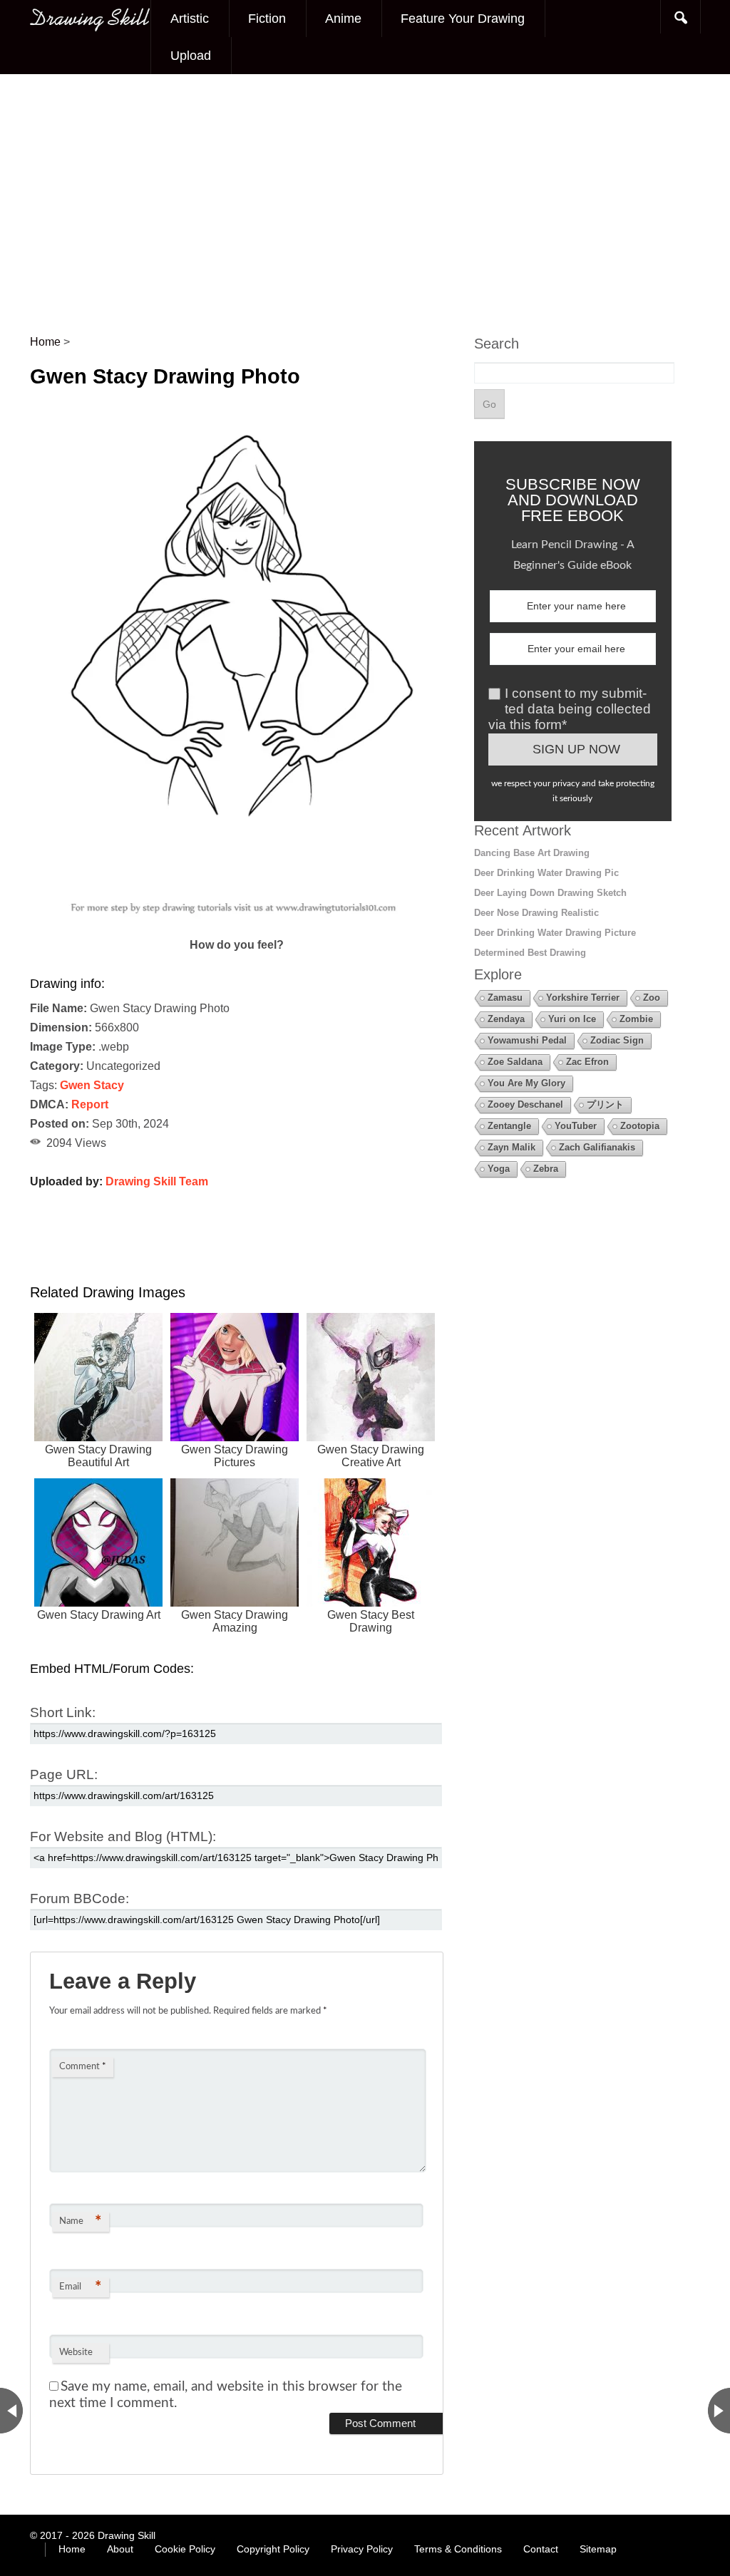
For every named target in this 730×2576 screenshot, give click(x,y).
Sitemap (598, 2549)
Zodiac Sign (617, 1040)
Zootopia (640, 1126)
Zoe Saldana (515, 1062)
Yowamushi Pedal (527, 1040)
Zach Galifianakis (597, 1147)
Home (72, 2549)
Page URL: (64, 1774)
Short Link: (63, 1712)
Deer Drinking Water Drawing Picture (555, 933)
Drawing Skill (127, 2535)
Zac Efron (587, 1062)
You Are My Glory (526, 1083)
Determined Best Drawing (530, 953)
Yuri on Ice (572, 1019)
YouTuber (576, 1126)
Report (90, 1104)
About (120, 2549)
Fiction (267, 19)
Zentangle (509, 1126)
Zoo (652, 998)
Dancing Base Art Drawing (532, 853)
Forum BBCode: (79, 1898)
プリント (605, 1104)
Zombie (636, 1019)
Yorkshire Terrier (583, 998)
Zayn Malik (511, 1147)
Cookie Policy (185, 2549)
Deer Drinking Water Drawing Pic (546, 873)
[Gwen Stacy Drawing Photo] (237, 926)
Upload (191, 56)
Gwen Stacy (92, 1085)
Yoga (499, 1169)
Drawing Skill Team (157, 1181)
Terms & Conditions (458, 2549)
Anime (343, 19)
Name (80, 2222)
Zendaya (506, 1019)
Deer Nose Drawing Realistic (536, 913)
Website (76, 2353)
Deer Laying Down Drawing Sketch (550, 893)
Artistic (190, 19)
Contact (541, 2549)
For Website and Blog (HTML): (123, 1836)
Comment (83, 2067)
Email (80, 2287)
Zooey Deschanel (525, 1104)
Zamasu (505, 998)
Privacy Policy (362, 2549)
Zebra (546, 1169)
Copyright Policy (273, 2549)
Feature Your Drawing (463, 19)
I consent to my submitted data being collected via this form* (570, 709)
